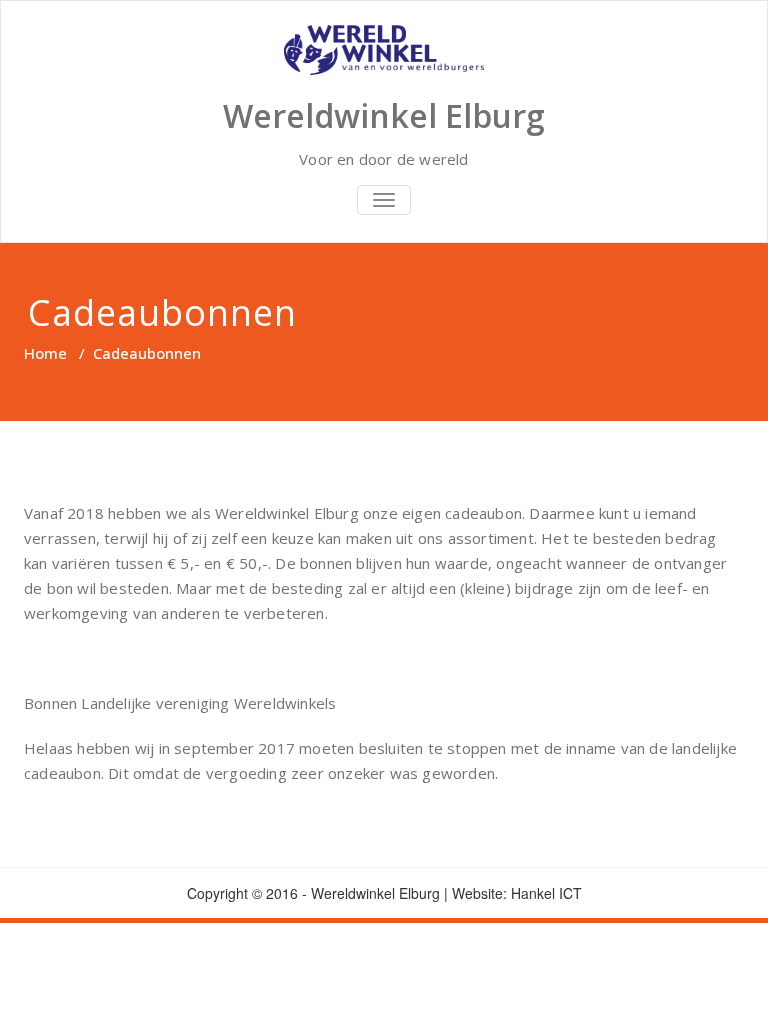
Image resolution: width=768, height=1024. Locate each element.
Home (45, 353)
